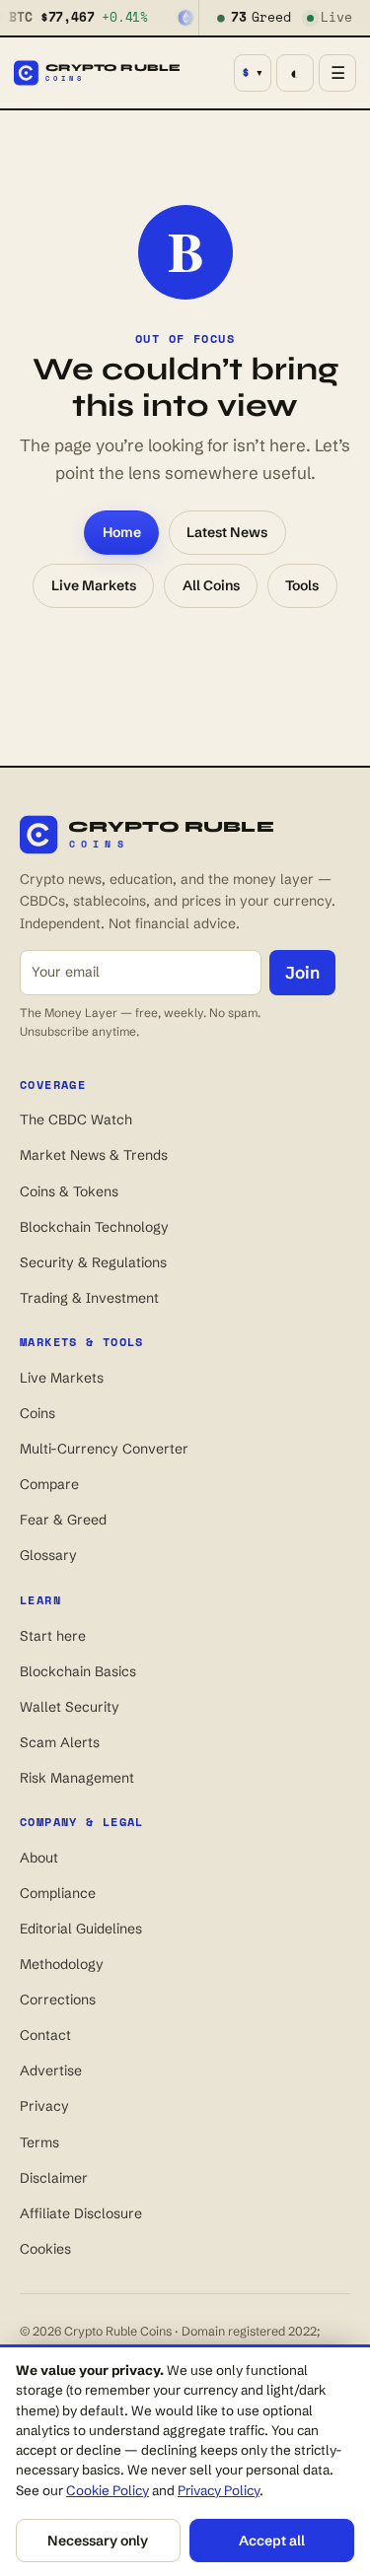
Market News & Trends (94, 1155)
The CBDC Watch (76, 1119)
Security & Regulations (93, 1262)
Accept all (272, 2541)
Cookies (45, 2249)
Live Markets (94, 585)
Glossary (48, 1555)
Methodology (62, 1964)
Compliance (58, 1893)
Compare (49, 1484)
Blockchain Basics (78, 1671)
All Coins (211, 585)
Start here (53, 1636)
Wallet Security (70, 1707)
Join (302, 972)
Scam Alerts (60, 1742)
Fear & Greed (63, 1520)
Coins (37, 1413)
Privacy (44, 2106)
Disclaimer (54, 2178)
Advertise (51, 2070)
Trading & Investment (89, 1298)
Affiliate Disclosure (81, 2213)
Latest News (227, 532)
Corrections (58, 2000)
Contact (45, 2035)
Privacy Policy (219, 2490)
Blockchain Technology (94, 1227)
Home (122, 532)
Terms (39, 2142)
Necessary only (98, 2541)
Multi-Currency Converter (104, 1449)
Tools (302, 585)
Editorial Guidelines (81, 1929)
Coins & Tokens (69, 1191)
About (39, 1858)
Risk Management (77, 1778)
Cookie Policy (108, 2490)
